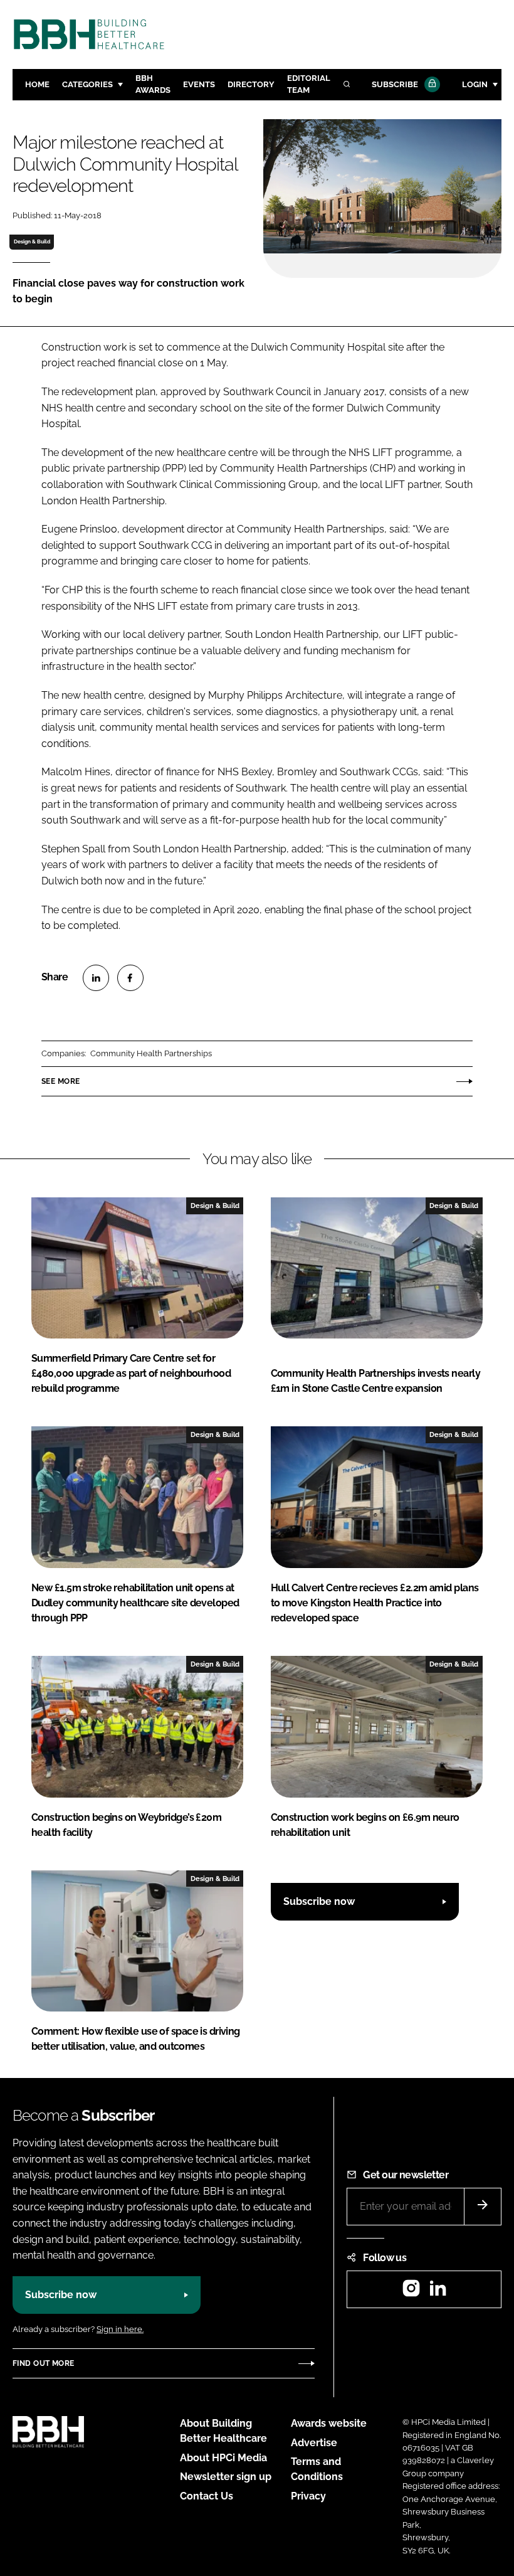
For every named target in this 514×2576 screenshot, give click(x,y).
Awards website (329, 2423)
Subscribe (395, 84)
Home (37, 84)
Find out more (43, 2363)
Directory (251, 84)
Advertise (314, 2443)
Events (199, 84)
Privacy (308, 2496)
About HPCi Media (223, 2458)
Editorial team (309, 84)
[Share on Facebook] (130, 978)
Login (475, 84)
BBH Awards (153, 84)
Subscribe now (319, 1901)
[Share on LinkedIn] (96, 978)
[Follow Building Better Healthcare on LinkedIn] (438, 2292)
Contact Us (207, 2496)
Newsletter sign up (226, 2477)
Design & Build (32, 241)
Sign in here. (120, 2329)
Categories (87, 84)
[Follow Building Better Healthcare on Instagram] (411, 2292)
